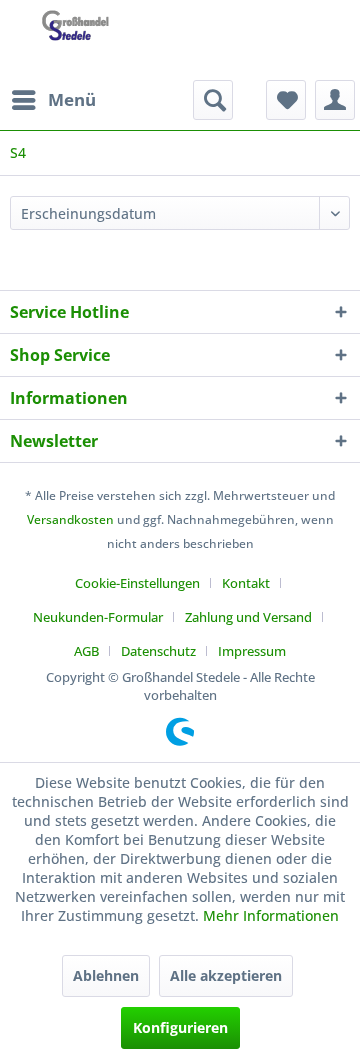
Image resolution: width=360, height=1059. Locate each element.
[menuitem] (53, 100)
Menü (72, 99)
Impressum (252, 651)
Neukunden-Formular (98, 617)
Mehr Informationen (271, 915)
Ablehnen (106, 975)
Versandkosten (70, 519)
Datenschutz (158, 651)
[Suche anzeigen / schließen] (213, 100)
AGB (86, 651)
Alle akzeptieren (226, 975)
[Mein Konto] (335, 100)
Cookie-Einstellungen (137, 583)
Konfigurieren (180, 1027)
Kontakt (246, 583)
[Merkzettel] (286, 100)
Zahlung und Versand (248, 617)
